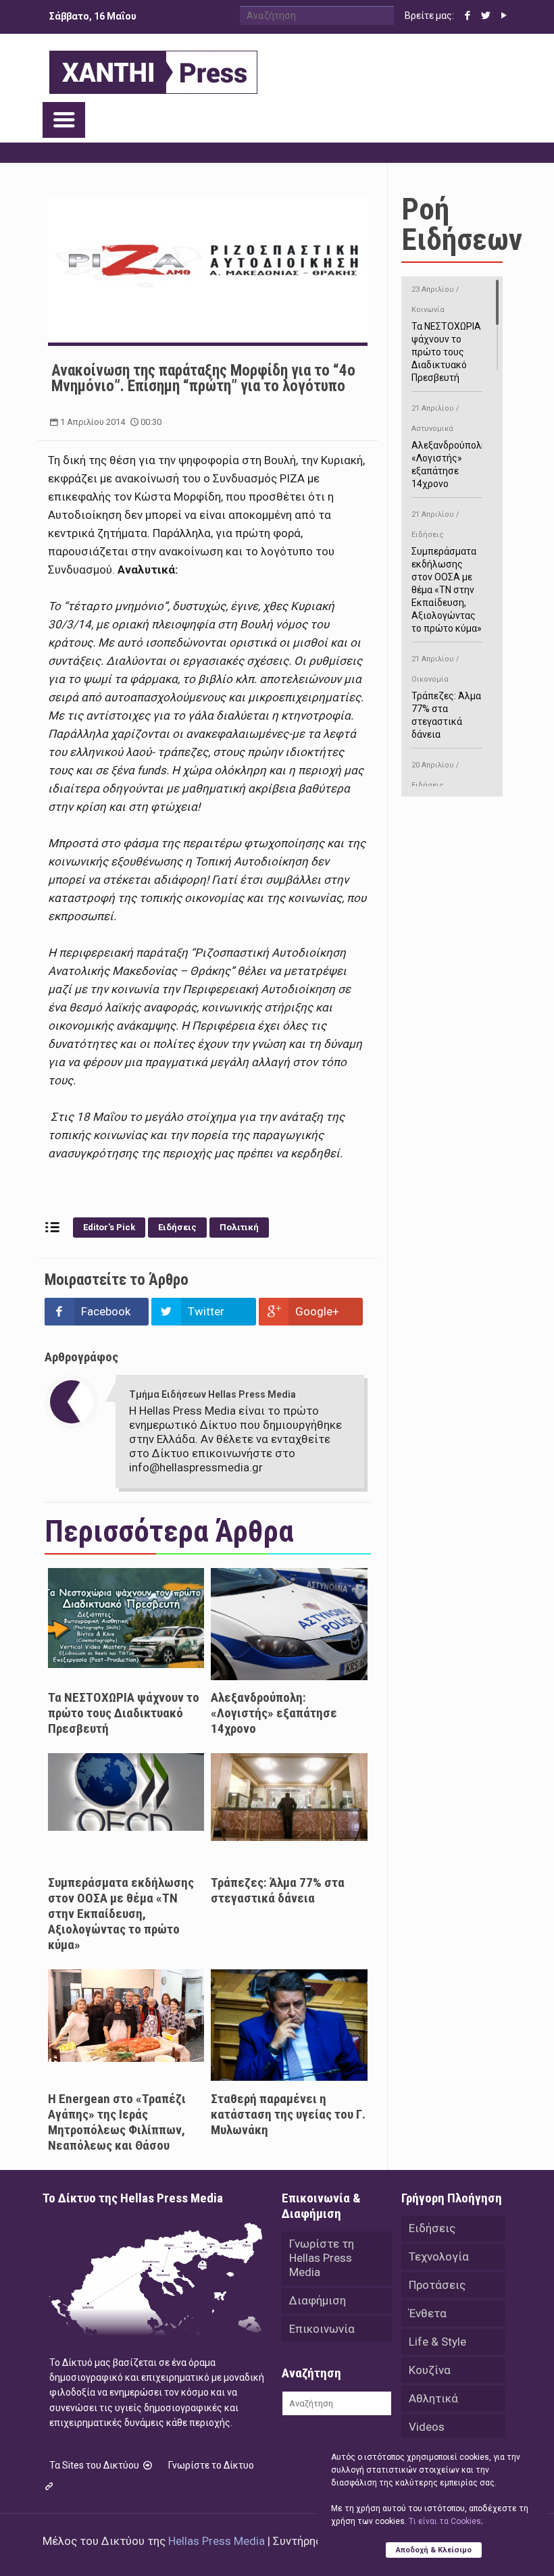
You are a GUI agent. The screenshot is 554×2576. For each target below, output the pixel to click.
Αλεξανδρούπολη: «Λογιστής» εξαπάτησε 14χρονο (274, 1713)
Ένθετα (428, 2313)
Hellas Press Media (217, 2541)
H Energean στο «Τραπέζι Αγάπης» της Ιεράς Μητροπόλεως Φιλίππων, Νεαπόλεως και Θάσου (117, 2122)
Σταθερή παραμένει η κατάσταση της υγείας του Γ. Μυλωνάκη (288, 2114)
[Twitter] (486, 16)
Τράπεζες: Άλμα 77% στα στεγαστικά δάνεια (278, 1890)
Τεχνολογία (439, 2256)
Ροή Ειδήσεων (462, 224)
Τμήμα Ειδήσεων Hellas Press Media (212, 1394)
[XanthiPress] (153, 69)
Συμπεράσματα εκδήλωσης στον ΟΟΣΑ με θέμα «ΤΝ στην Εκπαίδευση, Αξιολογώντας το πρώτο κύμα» (121, 1914)
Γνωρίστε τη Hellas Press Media (322, 2258)
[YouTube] (504, 16)
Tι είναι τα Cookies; (446, 2521)
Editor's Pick (109, 1227)
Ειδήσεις (177, 1227)
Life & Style (437, 2342)
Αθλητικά (433, 2398)
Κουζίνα (430, 2370)
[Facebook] (468, 16)
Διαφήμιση (318, 2300)
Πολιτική (239, 1227)
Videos (427, 2427)
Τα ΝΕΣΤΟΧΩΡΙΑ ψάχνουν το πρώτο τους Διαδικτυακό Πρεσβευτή (124, 1713)
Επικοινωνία (322, 2329)
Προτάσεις (437, 2285)
